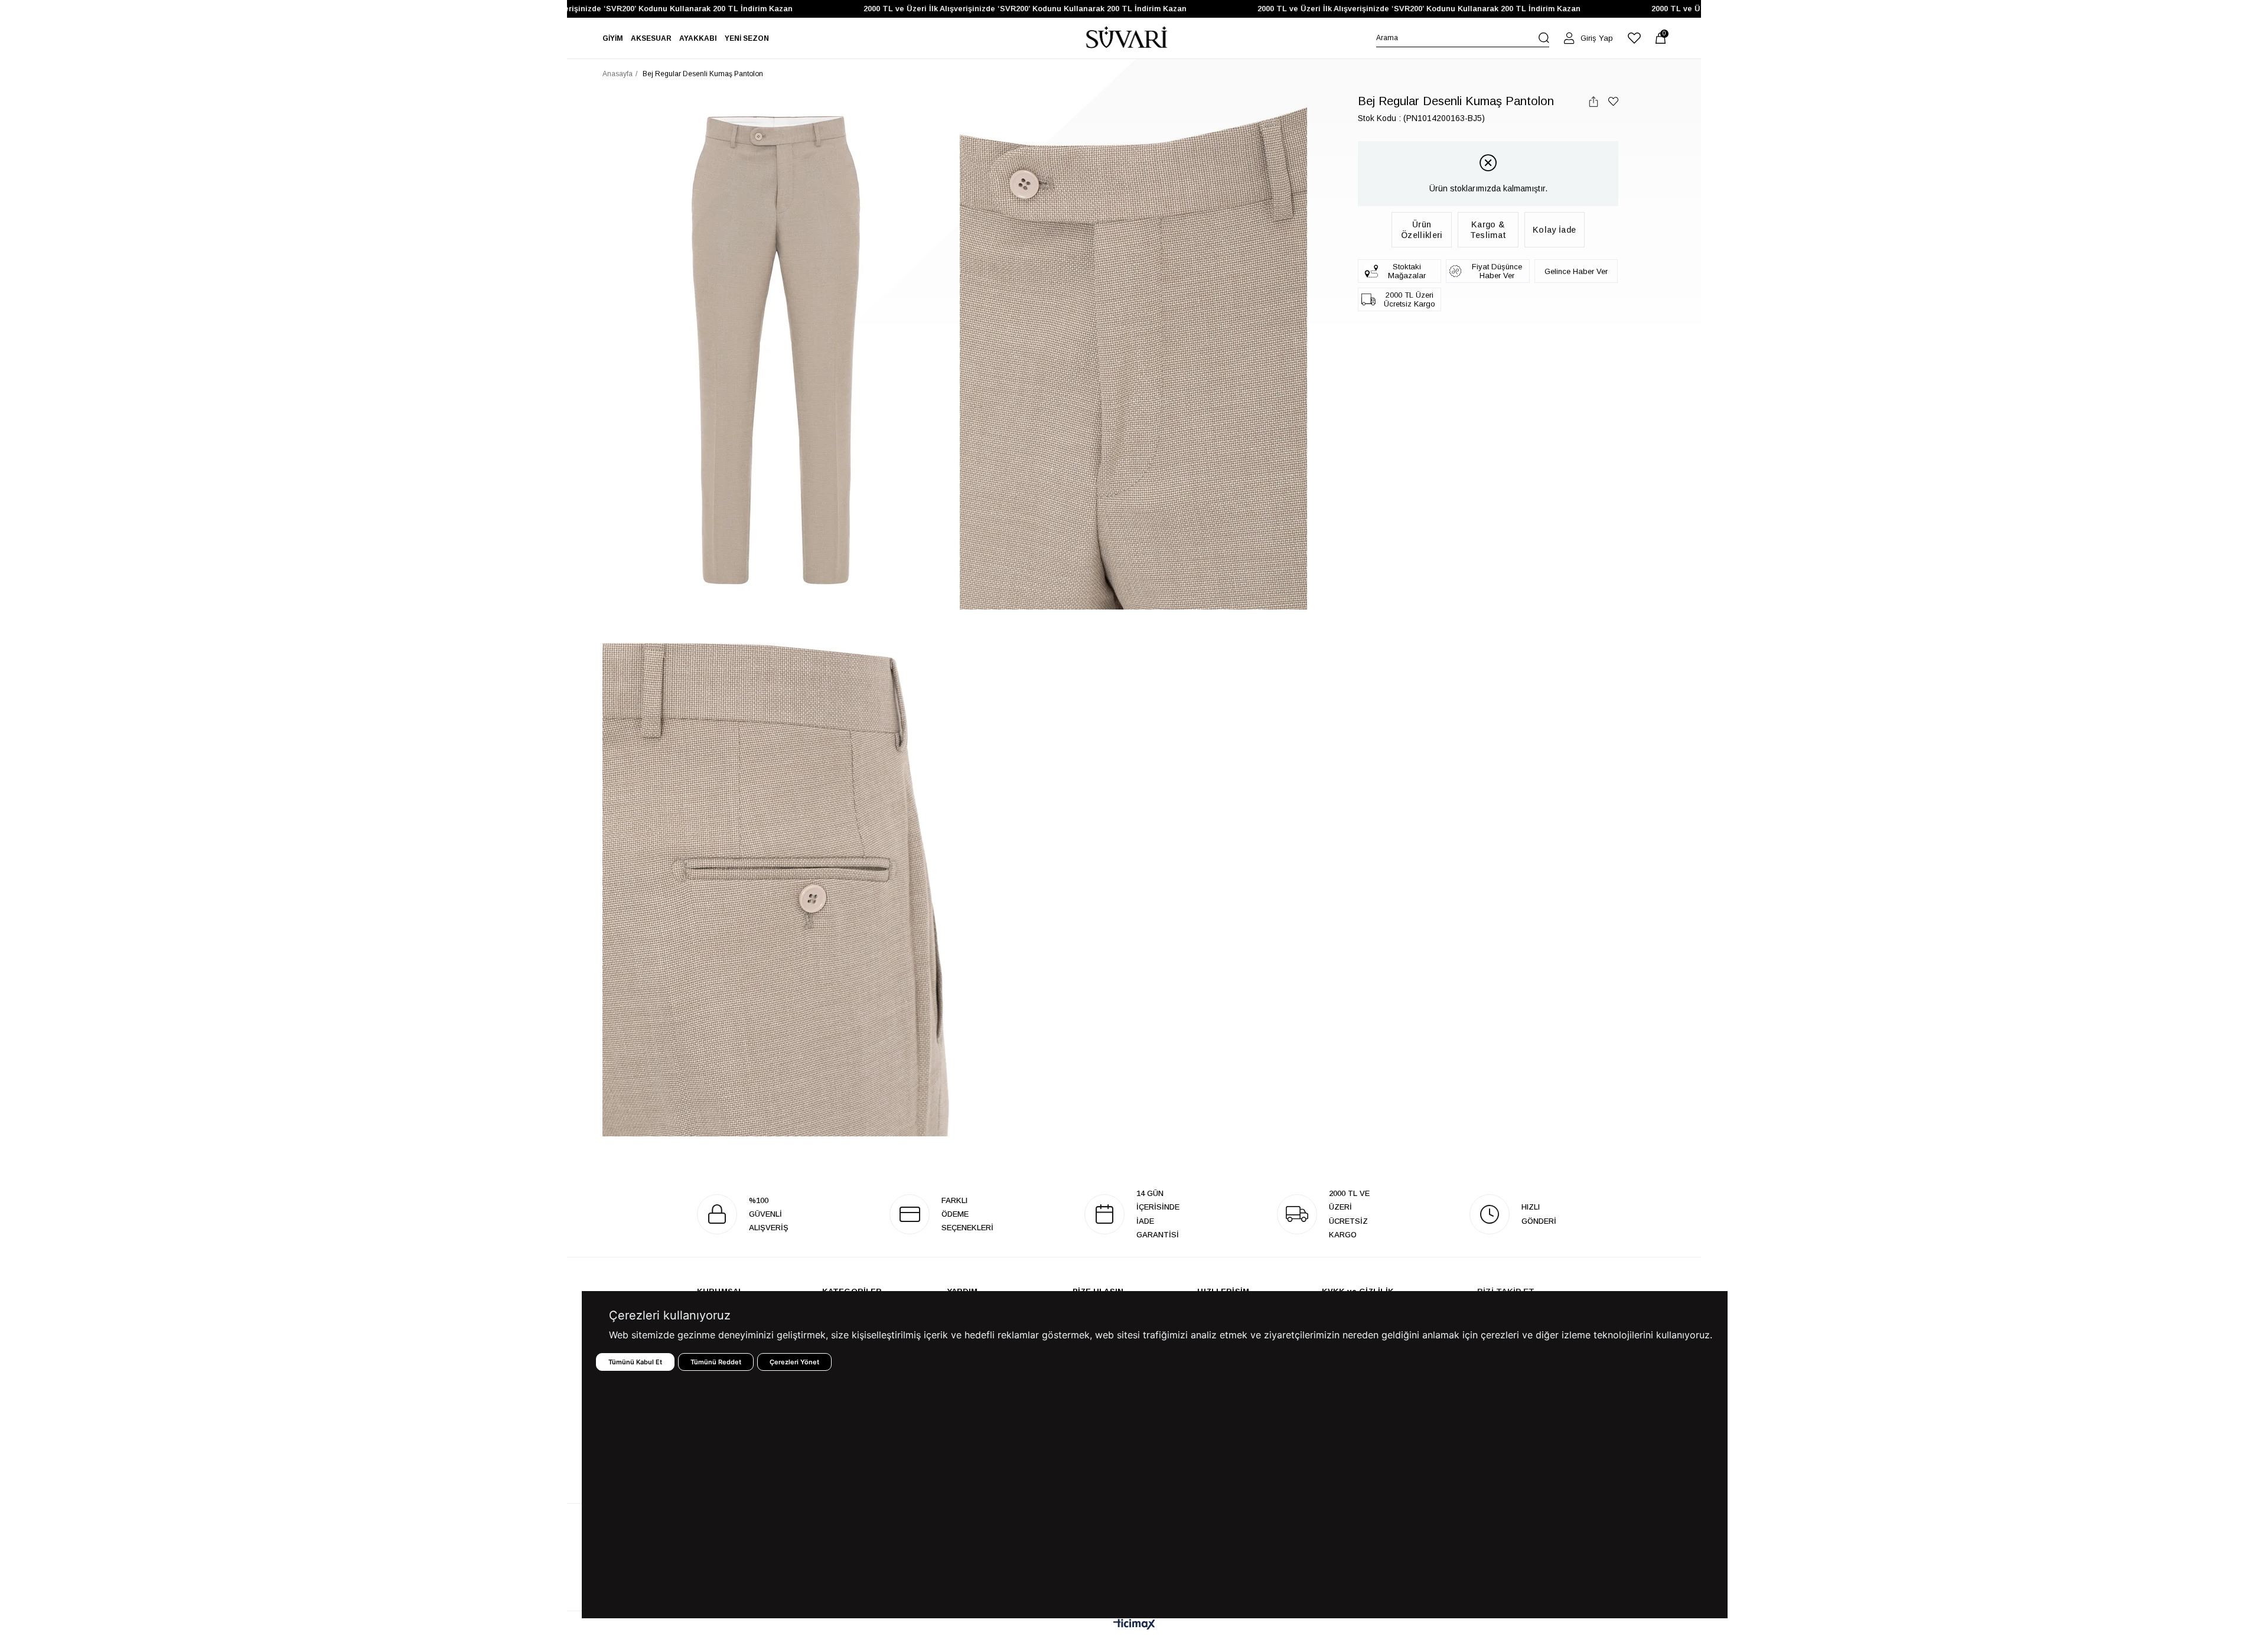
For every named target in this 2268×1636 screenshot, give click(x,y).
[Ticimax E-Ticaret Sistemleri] (1134, 1625)
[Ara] (1544, 38)
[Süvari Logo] (1127, 38)
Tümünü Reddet (716, 1362)
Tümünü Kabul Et (635, 1362)
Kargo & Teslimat (1488, 230)
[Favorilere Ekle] (1613, 101)
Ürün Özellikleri (1422, 230)
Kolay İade (1554, 230)
